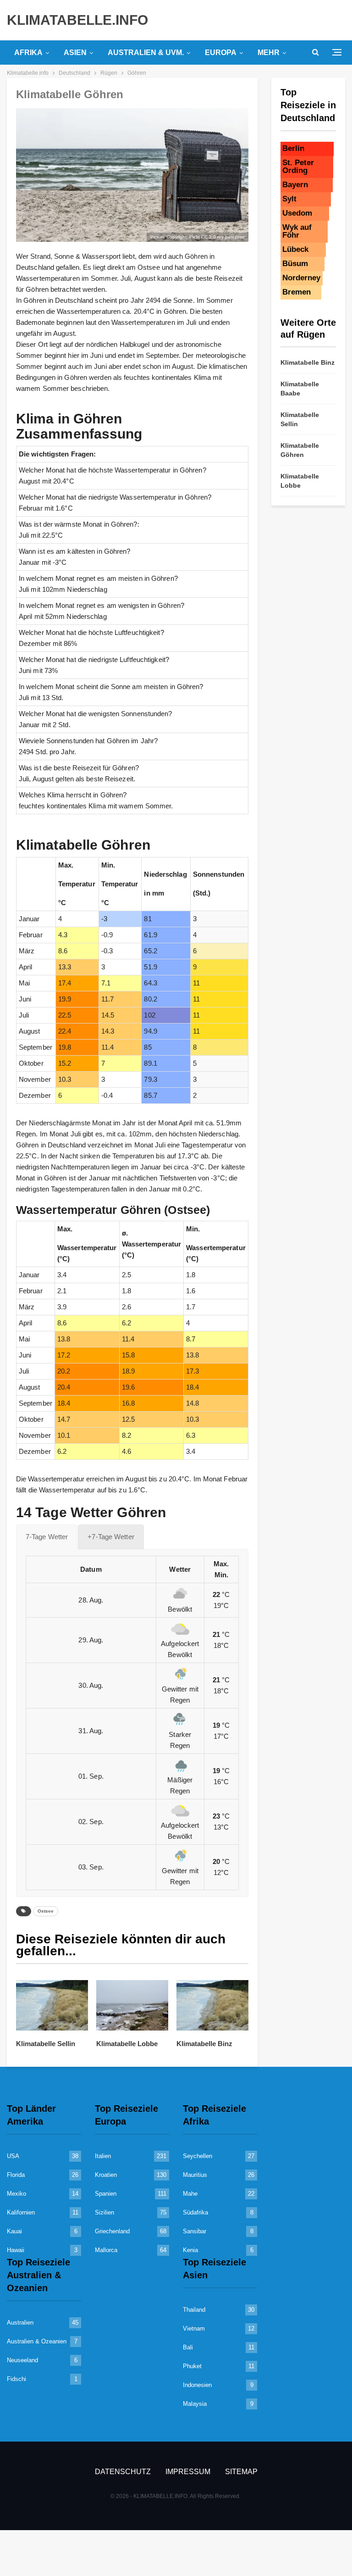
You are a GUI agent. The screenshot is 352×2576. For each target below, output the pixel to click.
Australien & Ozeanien (37, 2341)
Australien (20, 2323)
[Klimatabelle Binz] (212, 2005)
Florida (16, 2175)
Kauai (14, 2231)
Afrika (28, 53)
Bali (188, 2347)
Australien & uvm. (146, 53)
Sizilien (104, 2212)
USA (13, 2156)
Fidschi (16, 2379)
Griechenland (112, 2231)
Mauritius (195, 2175)
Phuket (192, 2366)
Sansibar (195, 2231)
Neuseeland (22, 2360)
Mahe (190, 2194)
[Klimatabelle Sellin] (52, 2005)
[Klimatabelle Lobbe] (132, 2005)
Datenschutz (123, 2472)
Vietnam (194, 2328)
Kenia (190, 2250)
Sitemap (241, 2472)
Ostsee (46, 1911)
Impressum (188, 2472)
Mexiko (16, 2194)
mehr (269, 53)
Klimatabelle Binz (308, 362)
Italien (103, 2156)
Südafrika (195, 2212)
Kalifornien (21, 2212)
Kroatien (106, 2175)
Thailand (194, 2310)
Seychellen (198, 2156)
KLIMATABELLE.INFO (77, 20)
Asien (75, 53)
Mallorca (106, 2250)
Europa (221, 53)
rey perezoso (231, 237)
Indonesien (197, 2385)
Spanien (106, 2194)
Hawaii (16, 2250)
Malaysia (195, 2404)
